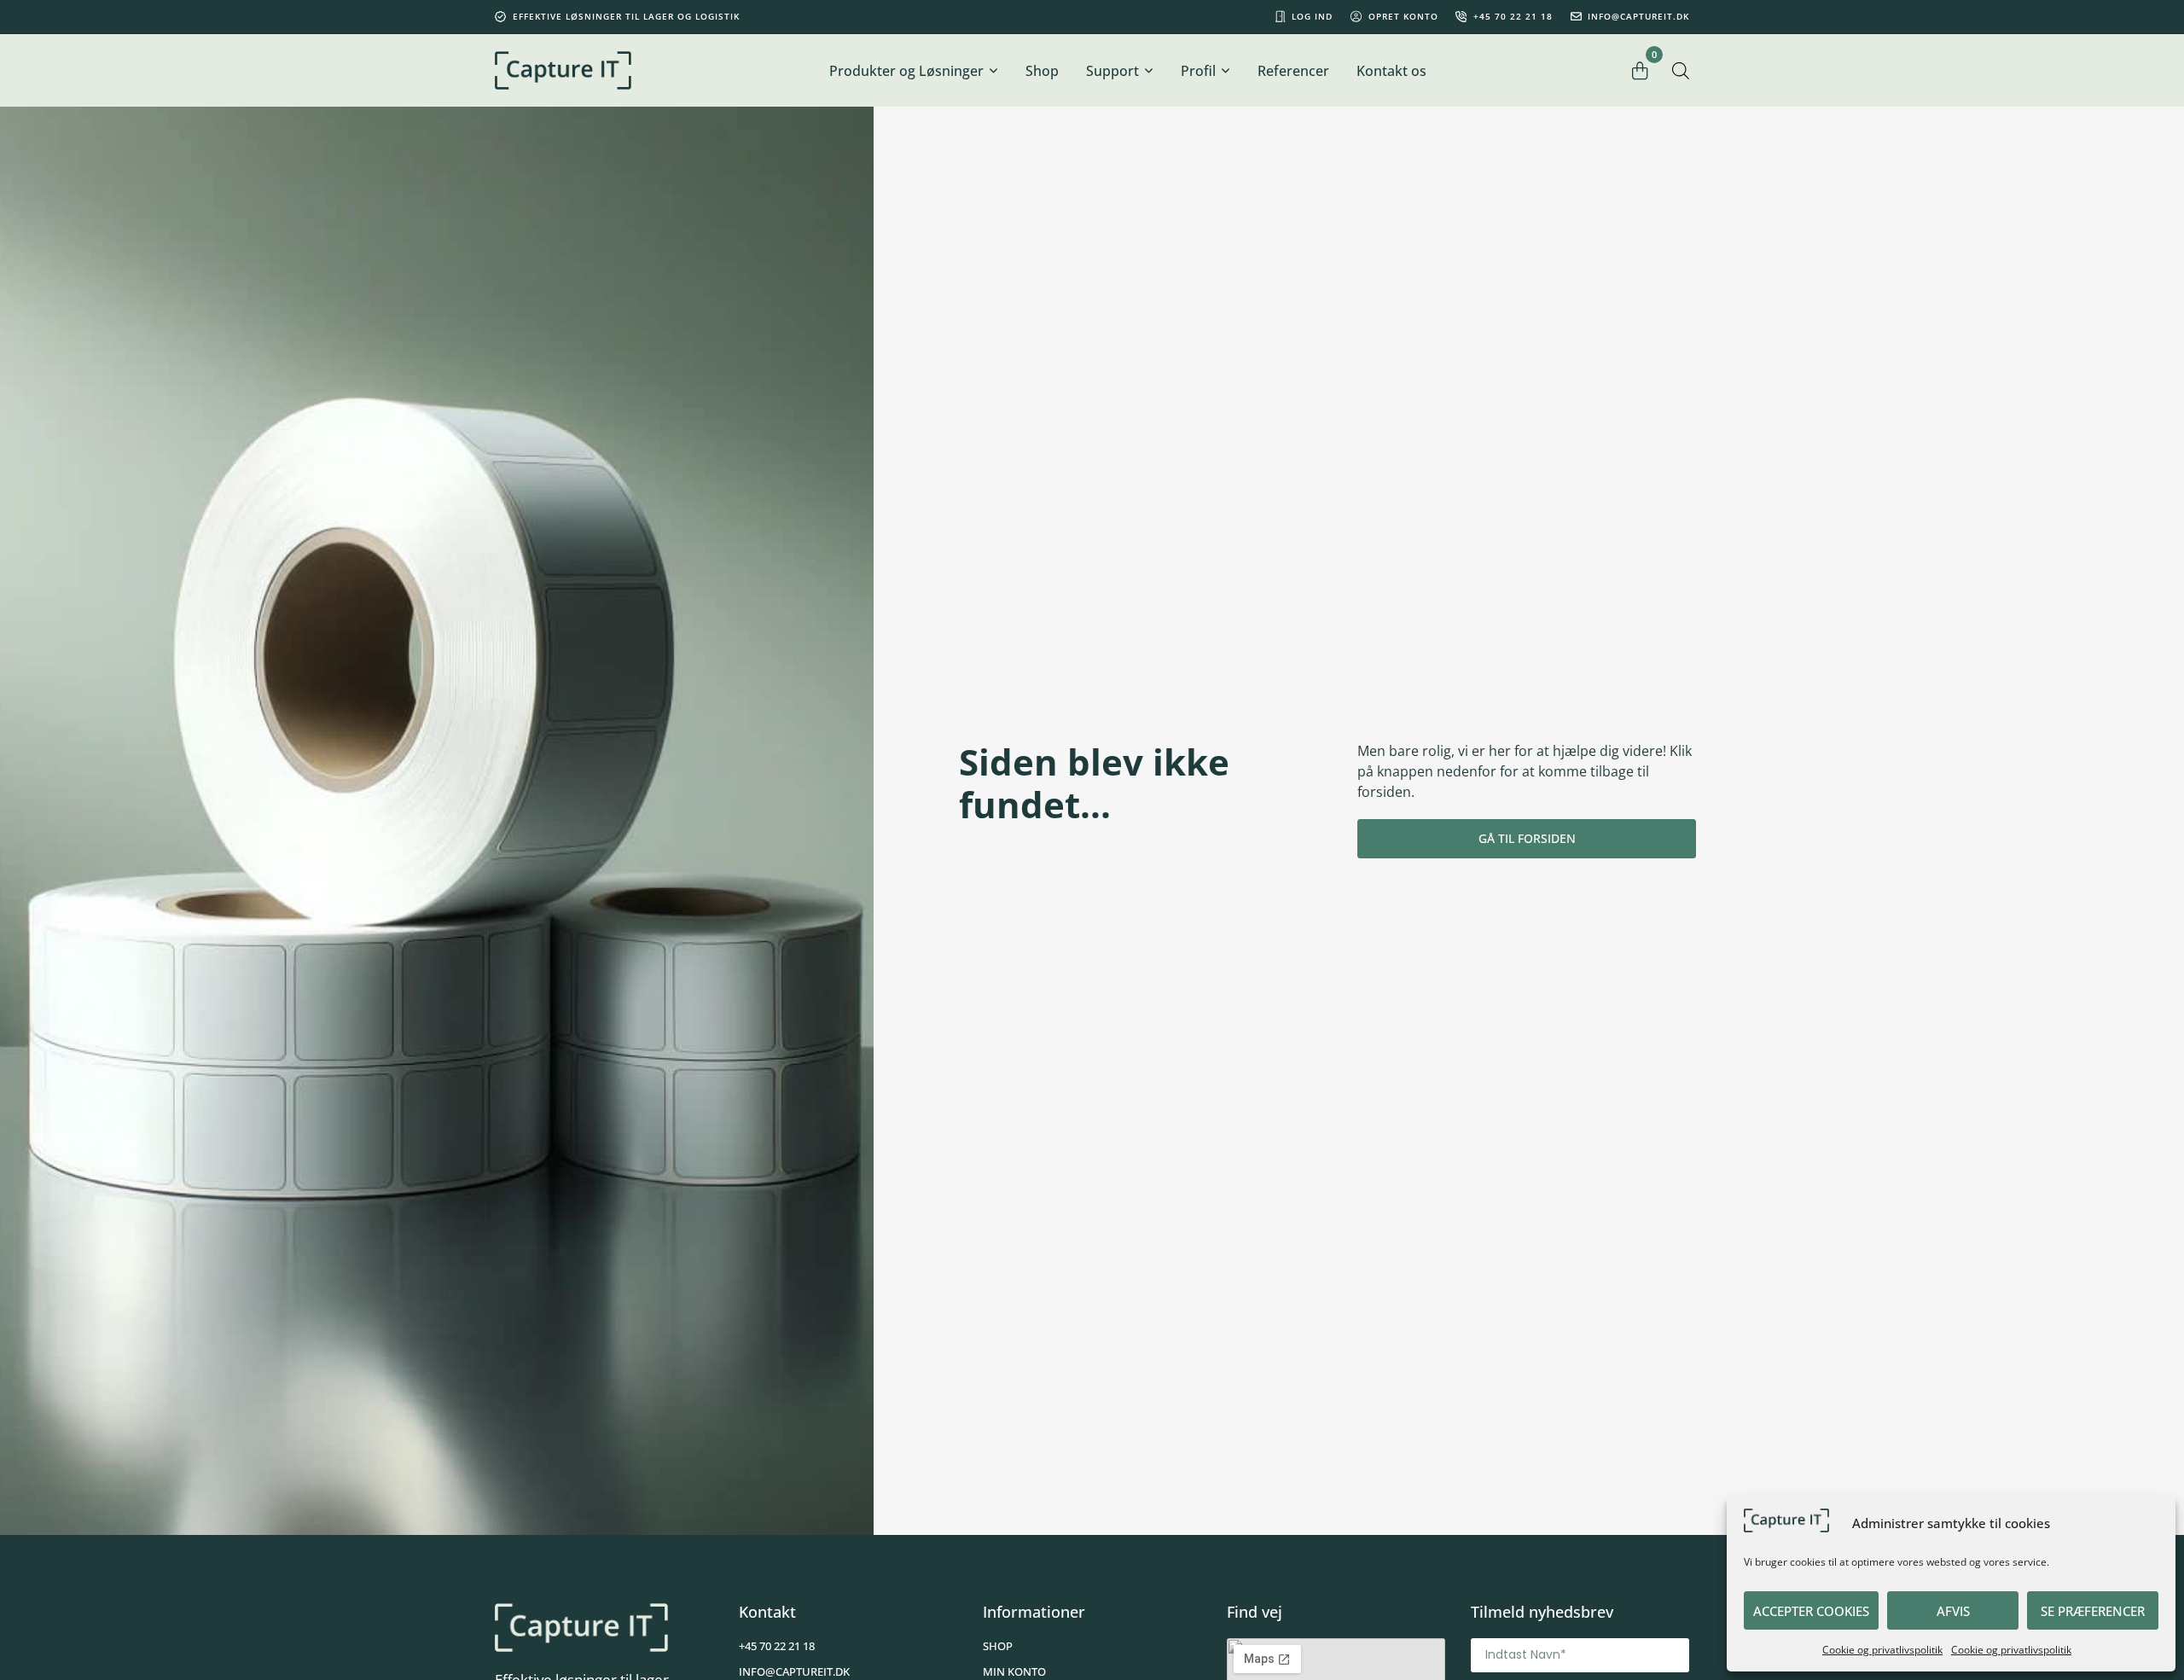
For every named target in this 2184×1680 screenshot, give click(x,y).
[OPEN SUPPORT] (1148, 71)
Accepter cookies (1811, 1611)
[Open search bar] (1681, 70)
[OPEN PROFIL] (1225, 71)
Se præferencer (2093, 1611)
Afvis (1953, 1611)
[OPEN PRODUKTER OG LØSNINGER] (993, 71)
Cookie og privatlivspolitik (1882, 1650)
